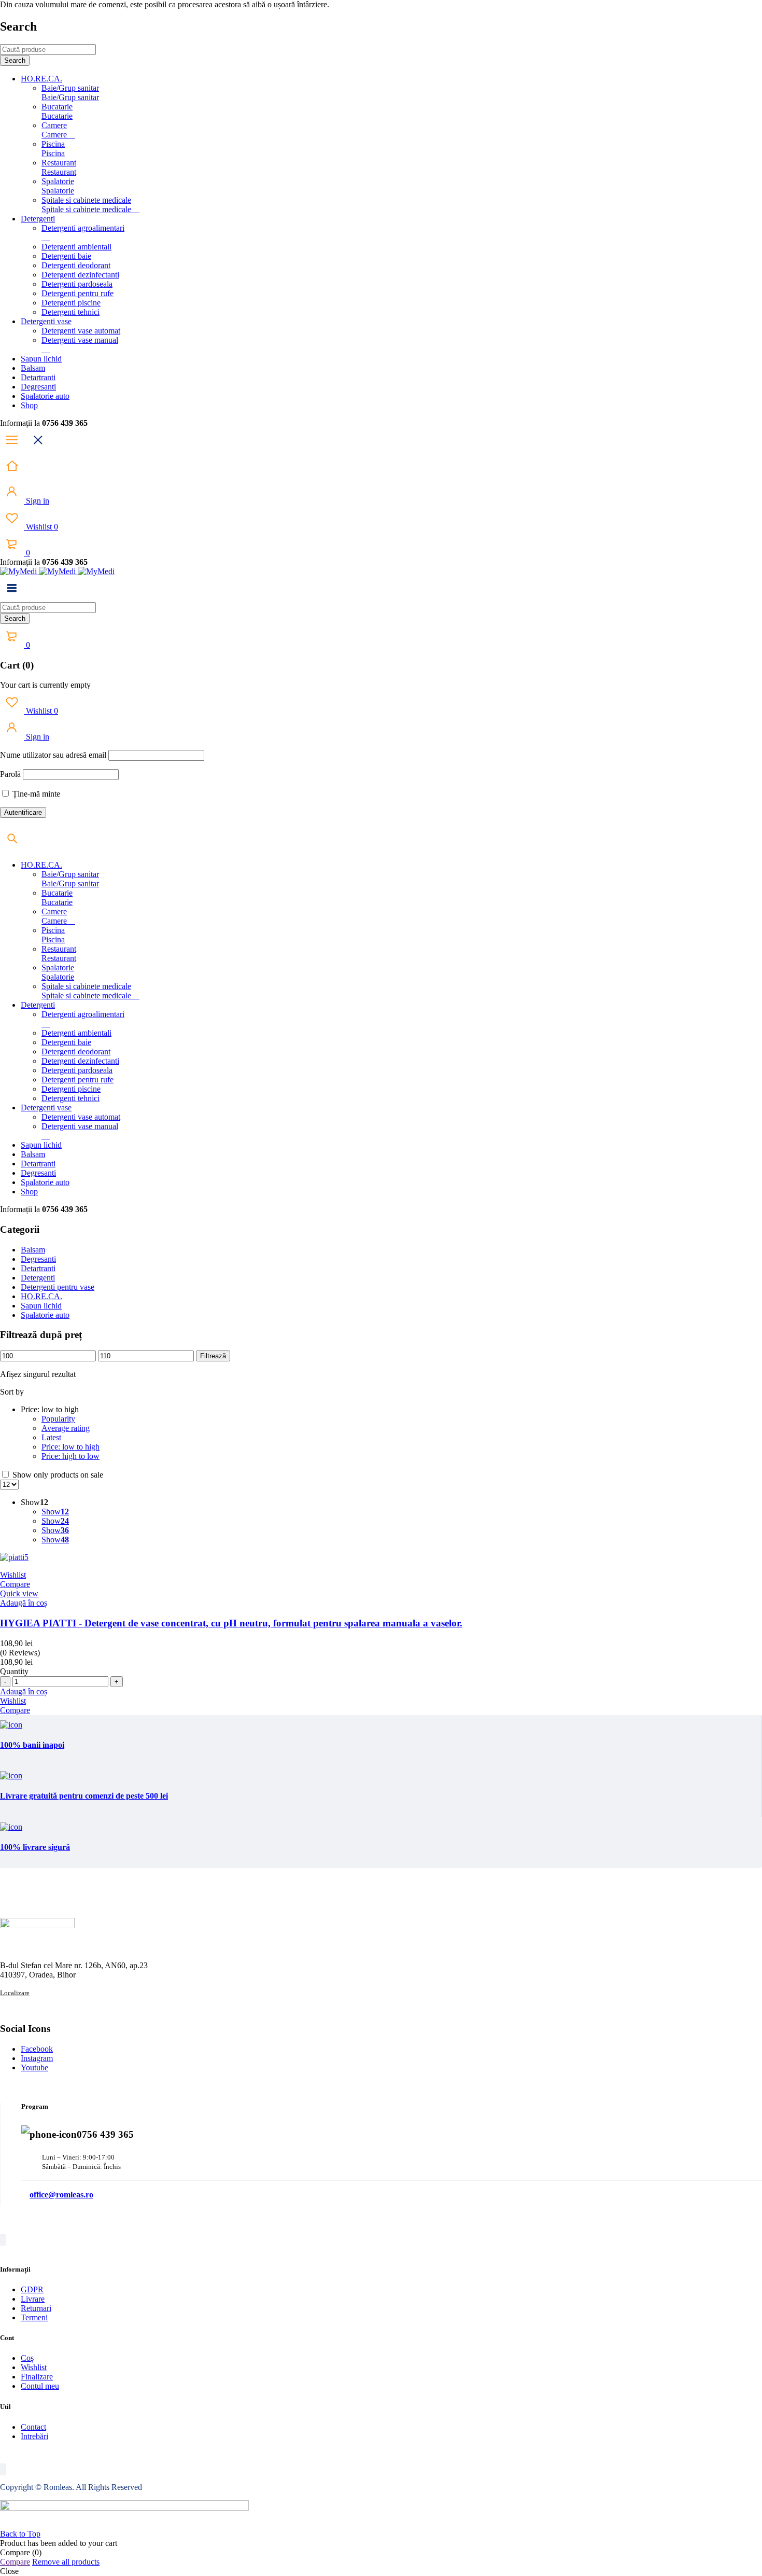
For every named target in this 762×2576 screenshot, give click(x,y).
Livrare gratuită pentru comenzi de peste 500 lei (84, 1796)
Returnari (36, 2308)
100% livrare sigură (35, 1847)
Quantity (14, 1671)
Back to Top (20, 2534)
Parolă (10, 774)
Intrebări (34, 2436)
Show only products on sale (57, 1475)
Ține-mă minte (35, 794)
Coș (27, 2358)
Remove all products (66, 2562)
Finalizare (37, 2377)
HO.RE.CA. (41, 1296)
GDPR (32, 2289)
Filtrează (213, 1356)
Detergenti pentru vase (58, 1287)
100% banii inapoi (32, 1745)
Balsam (33, 1250)
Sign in (37, 501)
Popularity (58, 1419)
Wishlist (41, 527)
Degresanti (38, 1259)
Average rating (66, 1428)
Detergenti (38, 1278)
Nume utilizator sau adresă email (53, 755)
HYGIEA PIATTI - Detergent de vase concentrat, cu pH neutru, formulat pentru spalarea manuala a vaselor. (231, 1623)
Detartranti (38, 1268)
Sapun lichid (41, 1306)
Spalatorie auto (45, 1315)
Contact (33, 2427)
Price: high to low (70, 1456)
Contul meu (40, 2386)
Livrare (33, 2299)
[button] (24, 1603)
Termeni (34, 2317)
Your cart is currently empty (45, 685)
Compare (15, 2562)
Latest (51, 1437)
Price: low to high (70, 1447)
